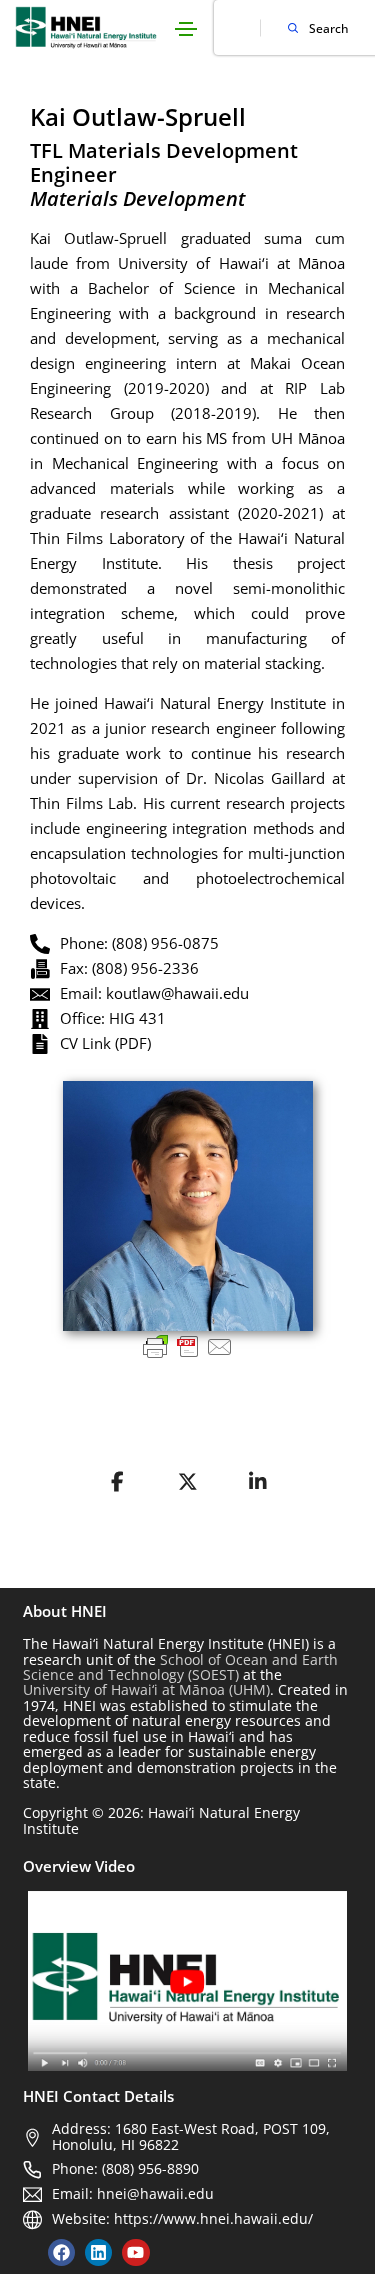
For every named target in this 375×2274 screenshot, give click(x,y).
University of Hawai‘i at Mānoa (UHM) (146, 1689)
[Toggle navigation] (186, 29)
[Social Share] (118, 1482)
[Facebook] (61, 2252)
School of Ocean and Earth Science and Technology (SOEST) (180, 1667)
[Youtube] (135, 2252)
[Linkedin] (98, 2252)
